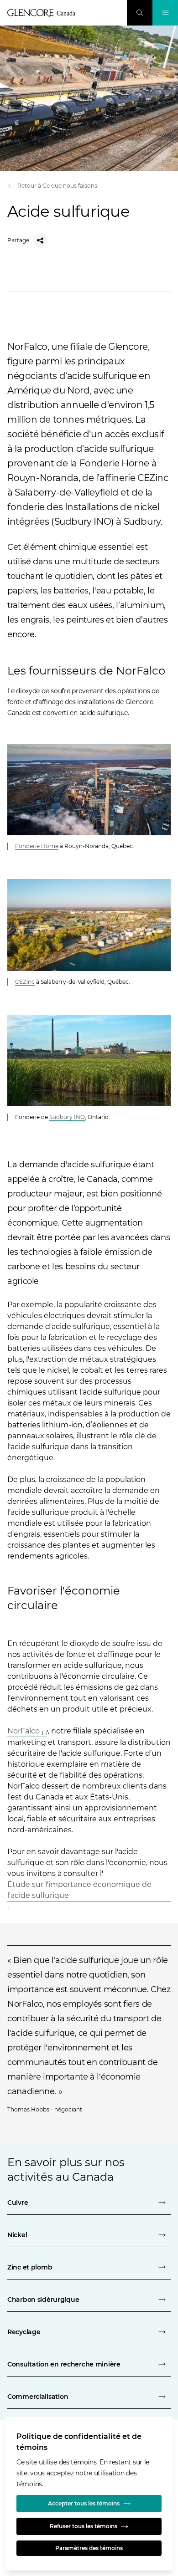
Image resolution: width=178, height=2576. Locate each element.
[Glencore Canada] (44, 13)
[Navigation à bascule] (165, 13)
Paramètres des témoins (89, 2548)
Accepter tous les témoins (84, 2503)
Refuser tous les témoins (84, 2526)
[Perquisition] (140, 13)
